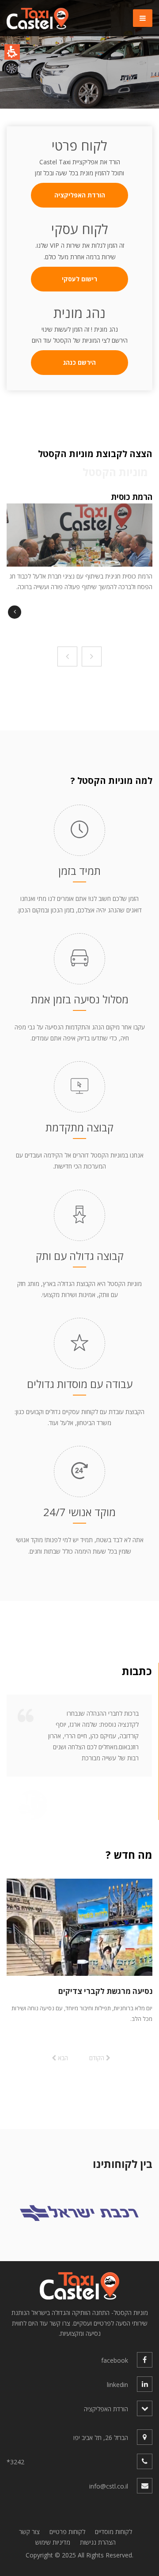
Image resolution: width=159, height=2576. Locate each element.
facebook (115, 2360)
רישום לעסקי (79, 279)
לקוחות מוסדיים (114, 2532)
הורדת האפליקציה (80, 195)
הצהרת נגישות (98, 2542)
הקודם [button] (98, 2058)
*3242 (15, 2462)
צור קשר (29, 2532)
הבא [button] (62, 2058)
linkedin (117, 2385)
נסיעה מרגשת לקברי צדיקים (105, 1991)
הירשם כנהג (79, 362)
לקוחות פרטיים (67, 2532)
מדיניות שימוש (53, 2542)
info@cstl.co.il (109, 2486)
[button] (71, 98)
